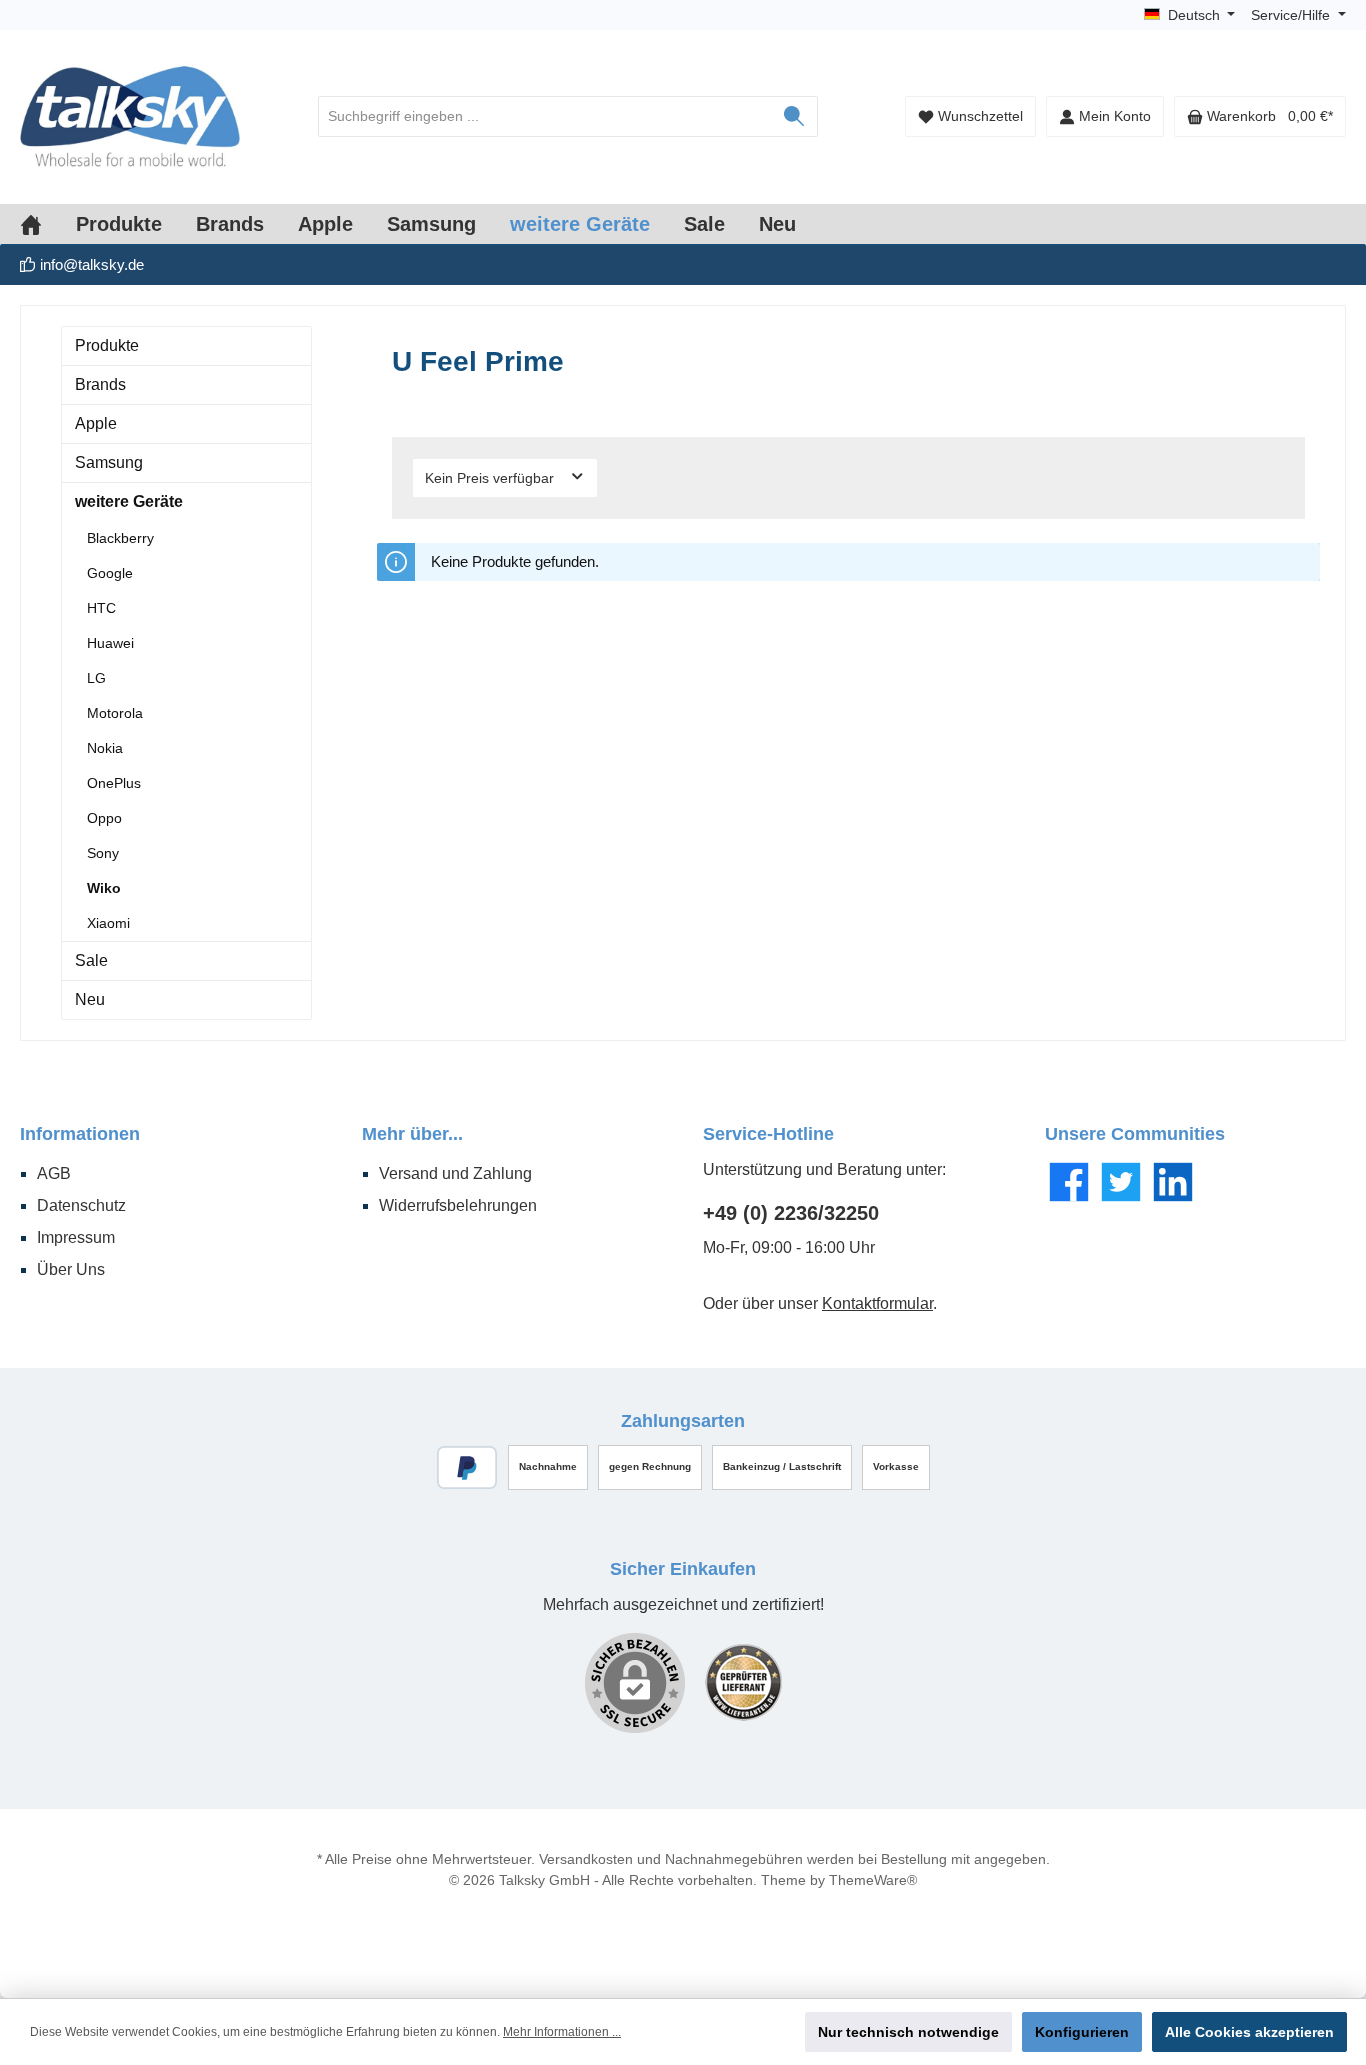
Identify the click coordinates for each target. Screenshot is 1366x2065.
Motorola (115, 713)
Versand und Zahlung (455, 1173)
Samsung (109, 462)
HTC (101, 608)
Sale (91, 960)
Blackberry (120, 538)
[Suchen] (794, 116)
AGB (54, 1173)
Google (110, 573)
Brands (100, 384)
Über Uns (71, 1269)
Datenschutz (81, 1205)
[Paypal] (467, 1467)
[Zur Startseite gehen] (130, 117)
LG (96, 678)
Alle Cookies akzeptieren (1249, 2032)
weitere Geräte (129, 501)
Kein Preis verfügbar (491, 478)
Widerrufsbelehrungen (458, 1205)
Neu (90, 999)
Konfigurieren (1082, 2032)
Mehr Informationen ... (562, 2032)
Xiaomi (108, 923)
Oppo (104, 818)
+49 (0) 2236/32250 (791, 1213)
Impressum (76, 1237)
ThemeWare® (873, 1880)
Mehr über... (412, 1134)
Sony (103, 853)
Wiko (104, 888)
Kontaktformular (877, 1303)
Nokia (105, 748)
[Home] (48, 224)
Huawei (110, 643)
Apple (96, 423)
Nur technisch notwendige (908, 2032)
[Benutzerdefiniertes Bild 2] (743, 1682)
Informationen (80, 1134)
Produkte (107, 345)
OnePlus (114, 783)
